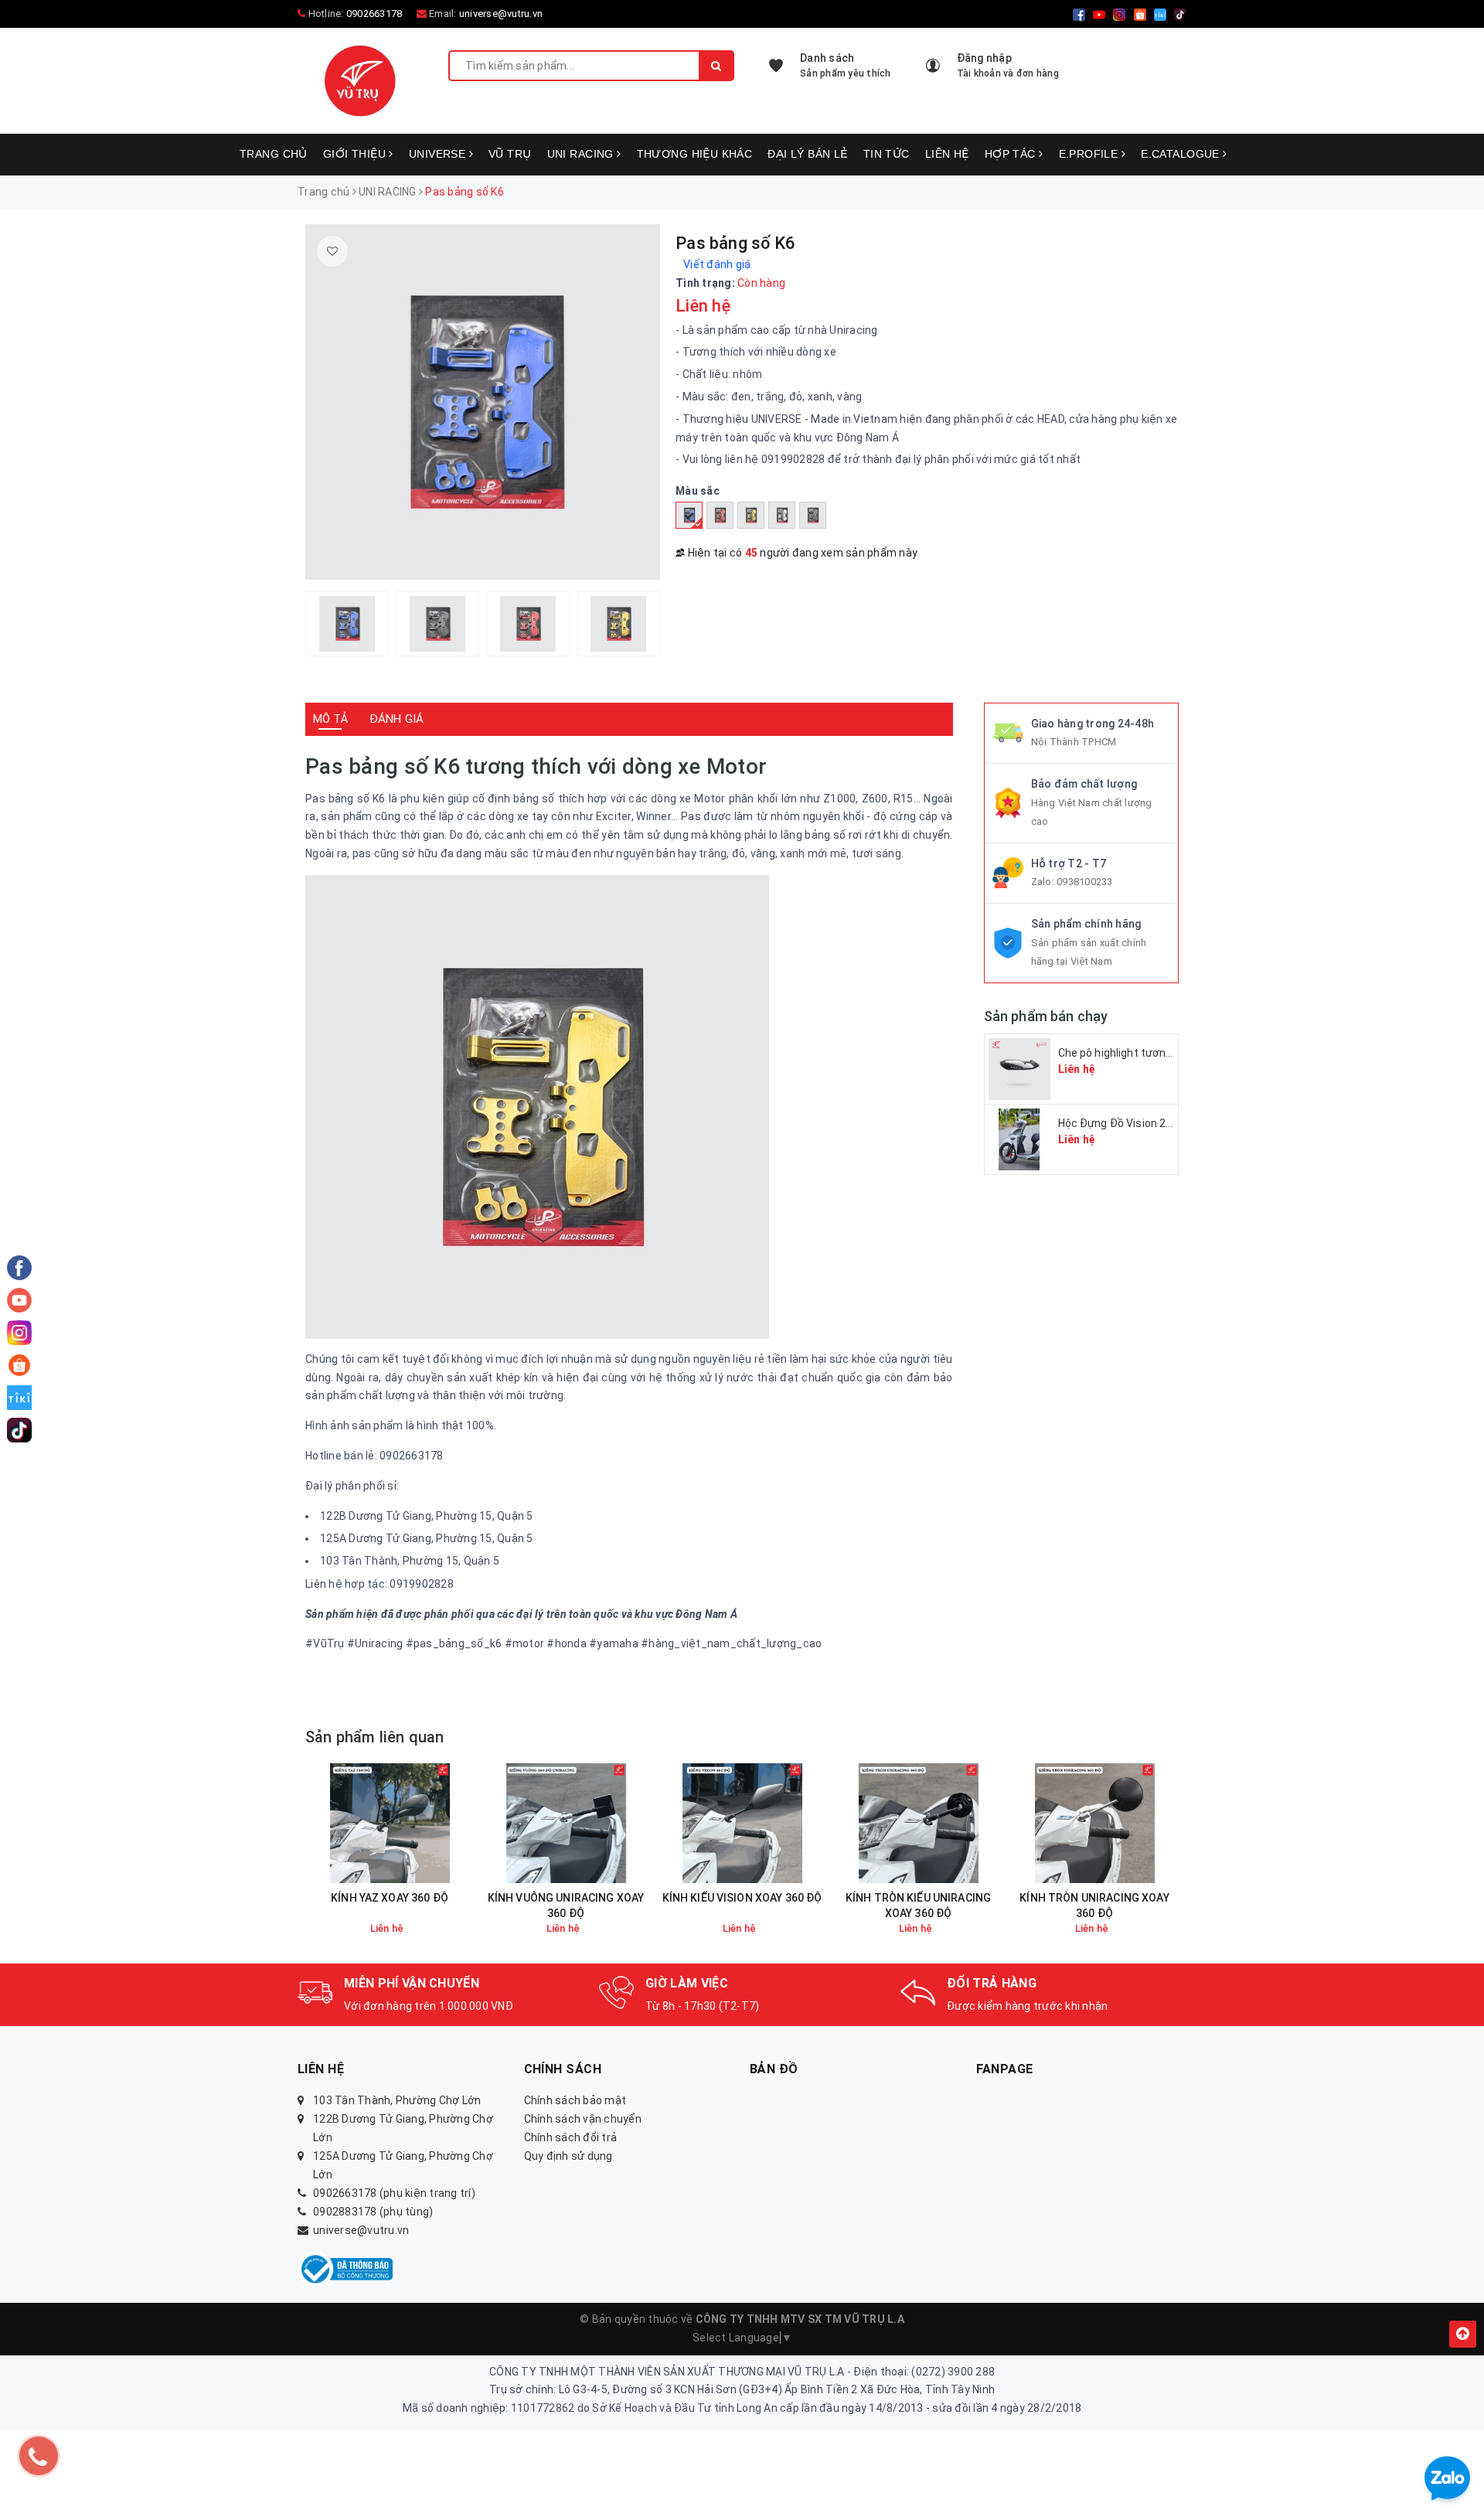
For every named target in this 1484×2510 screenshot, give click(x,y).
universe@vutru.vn (501, 14)
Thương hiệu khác (695, 154)
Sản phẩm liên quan (375, 1737)
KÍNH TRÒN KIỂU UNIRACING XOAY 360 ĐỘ (918, 1905)
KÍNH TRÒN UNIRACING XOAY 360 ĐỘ (1094, 1905)
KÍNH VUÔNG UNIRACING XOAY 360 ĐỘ (566, 1905)
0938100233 (1085, 882)
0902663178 (374, 14)
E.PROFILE (1090, 154)
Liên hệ (947, 154)
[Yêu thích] (332, 251)
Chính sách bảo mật (575, 2100)
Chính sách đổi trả (571, 2137)
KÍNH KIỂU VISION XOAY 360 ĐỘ (742, 1898)
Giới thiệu (356, 154)
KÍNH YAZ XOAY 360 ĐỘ (390, 1898)
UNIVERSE (439, 154)
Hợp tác (1012, 154)
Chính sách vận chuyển (583, 2119)
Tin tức (887, 154)
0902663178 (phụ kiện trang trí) (394, 2193)
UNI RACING (582, 154)
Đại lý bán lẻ (807, 154)
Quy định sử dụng (568, 2156)
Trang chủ (274, 154)
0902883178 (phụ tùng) (373, 2212)
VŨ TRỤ (510, 154)
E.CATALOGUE (1182, 154)
